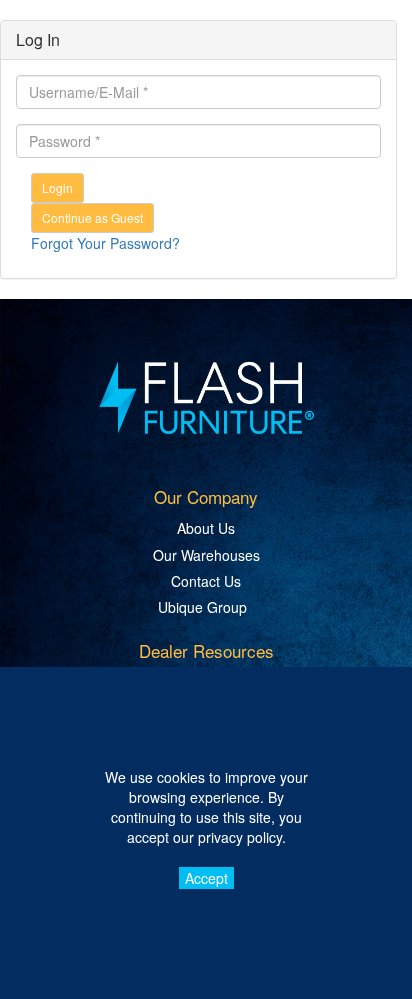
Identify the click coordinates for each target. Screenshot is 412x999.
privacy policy (240, 837)
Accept (206, 878)
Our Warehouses (206, 555)
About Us (206, 528)
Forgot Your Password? (105, 243)
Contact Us (206, 581)
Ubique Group (202, 607)
